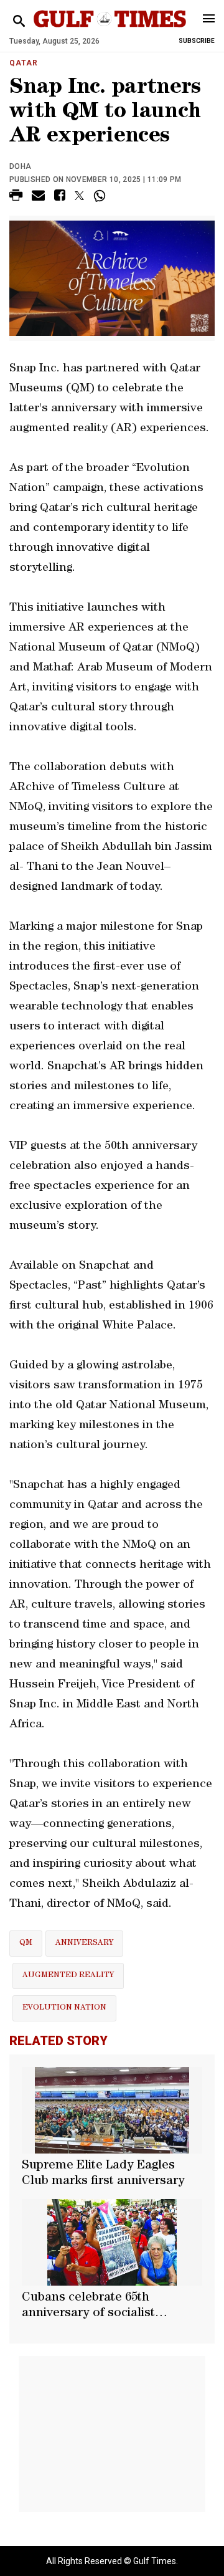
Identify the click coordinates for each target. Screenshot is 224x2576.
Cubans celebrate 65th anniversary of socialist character (88, 2307)
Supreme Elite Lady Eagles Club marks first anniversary (103, 2174)
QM (26, 1943)
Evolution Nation (64, 2008)
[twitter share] (79, 196)
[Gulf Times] (110, 31)
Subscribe (197, 41)
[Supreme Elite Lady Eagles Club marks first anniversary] (112, 2110)
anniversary (84, 1943)
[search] (19, 21)
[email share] (38, 197)
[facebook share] (60, 197)
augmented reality (68, 1976)
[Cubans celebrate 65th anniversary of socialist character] (112, 2242)
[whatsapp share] (101, 196)
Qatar (24, 63)
